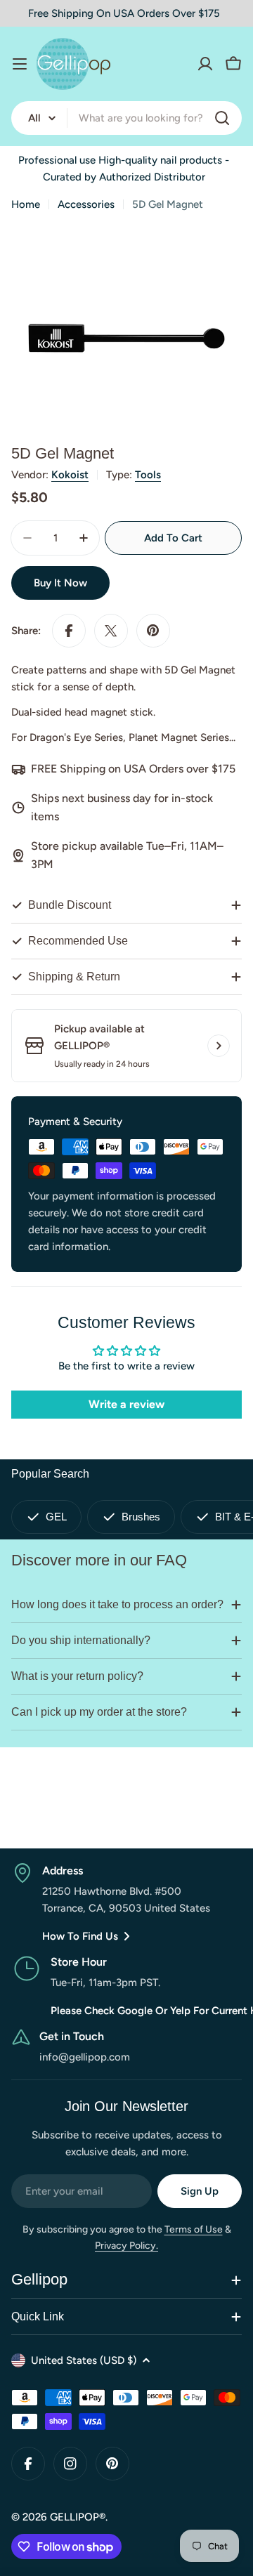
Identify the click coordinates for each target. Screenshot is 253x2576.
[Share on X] (111, 631)
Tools (148, 475)
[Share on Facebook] (69, 631)
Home (26, 204)
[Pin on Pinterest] (153, 631)
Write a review (126, 1404)
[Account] (205, 64)
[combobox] (126, 118)
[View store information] (219, 1046)
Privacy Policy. (126, 2246)
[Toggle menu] (20, 64)
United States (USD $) (84, 2360)
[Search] (222, 118)
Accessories (86, 204)
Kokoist (70, 475)
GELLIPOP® (78, 2517)
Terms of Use (194, 2229)
